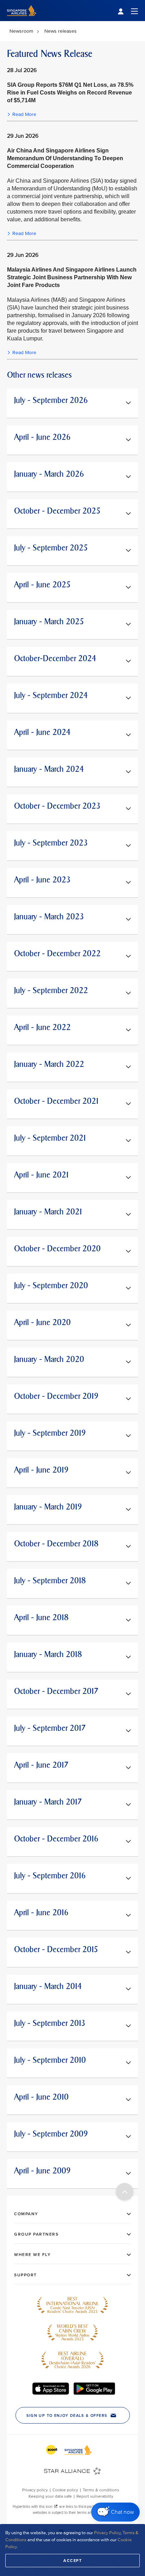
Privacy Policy (107, 2533)
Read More (24, 114)
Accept (72, 2561)
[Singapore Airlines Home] (22, 19)
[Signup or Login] (128, 11)
